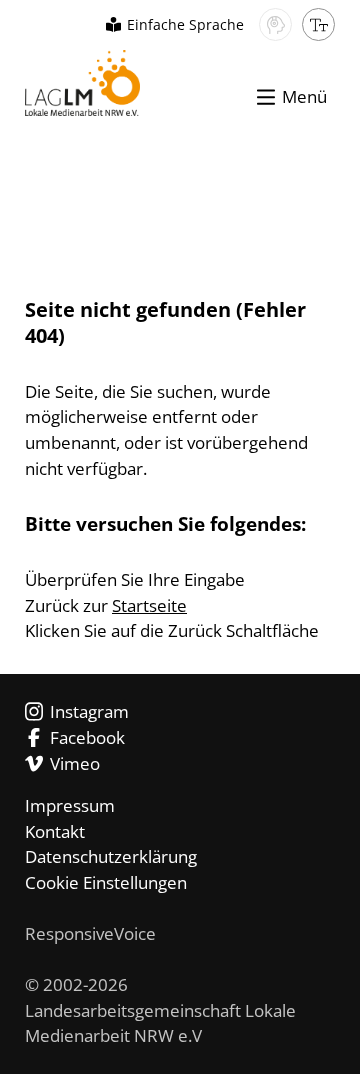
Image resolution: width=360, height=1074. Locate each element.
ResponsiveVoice (90, 933)
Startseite (149, 605)
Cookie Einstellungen (106, 882)
